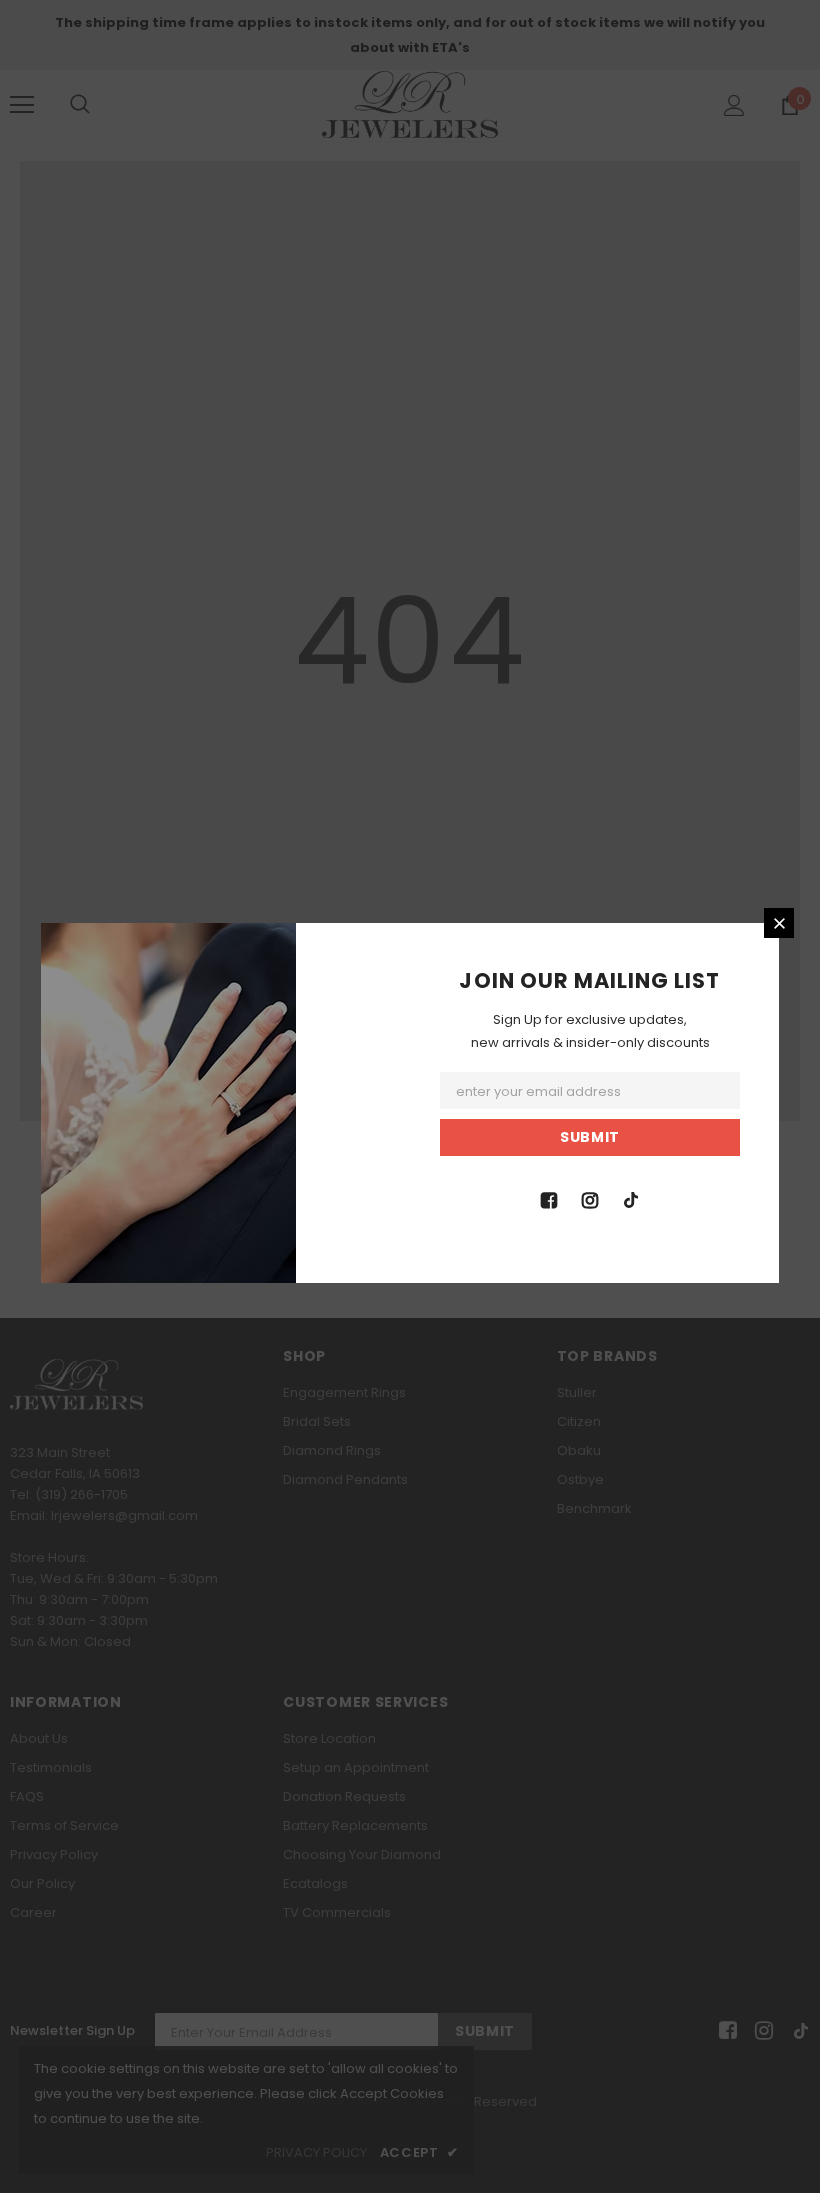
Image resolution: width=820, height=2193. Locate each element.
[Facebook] (549, 1199)
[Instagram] (590, 1199)
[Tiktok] (631, 1199)
